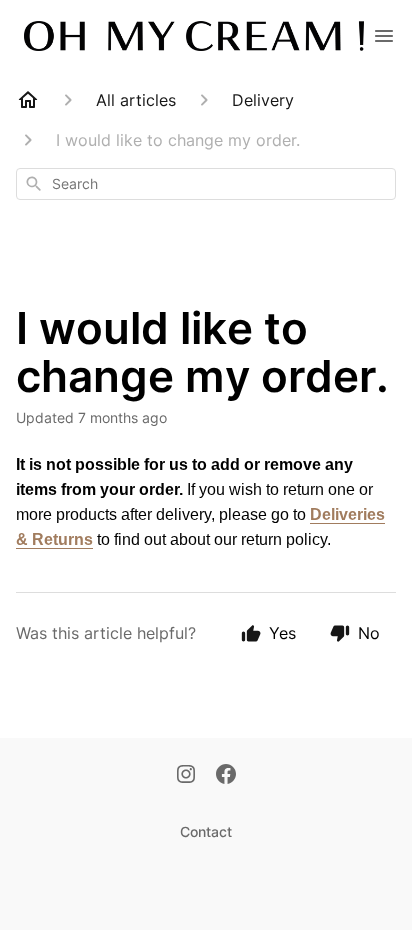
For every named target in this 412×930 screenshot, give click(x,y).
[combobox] (206, 184)
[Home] (28, 100)
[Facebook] (226, 776)
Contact (206, 831)
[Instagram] (186, 776)
